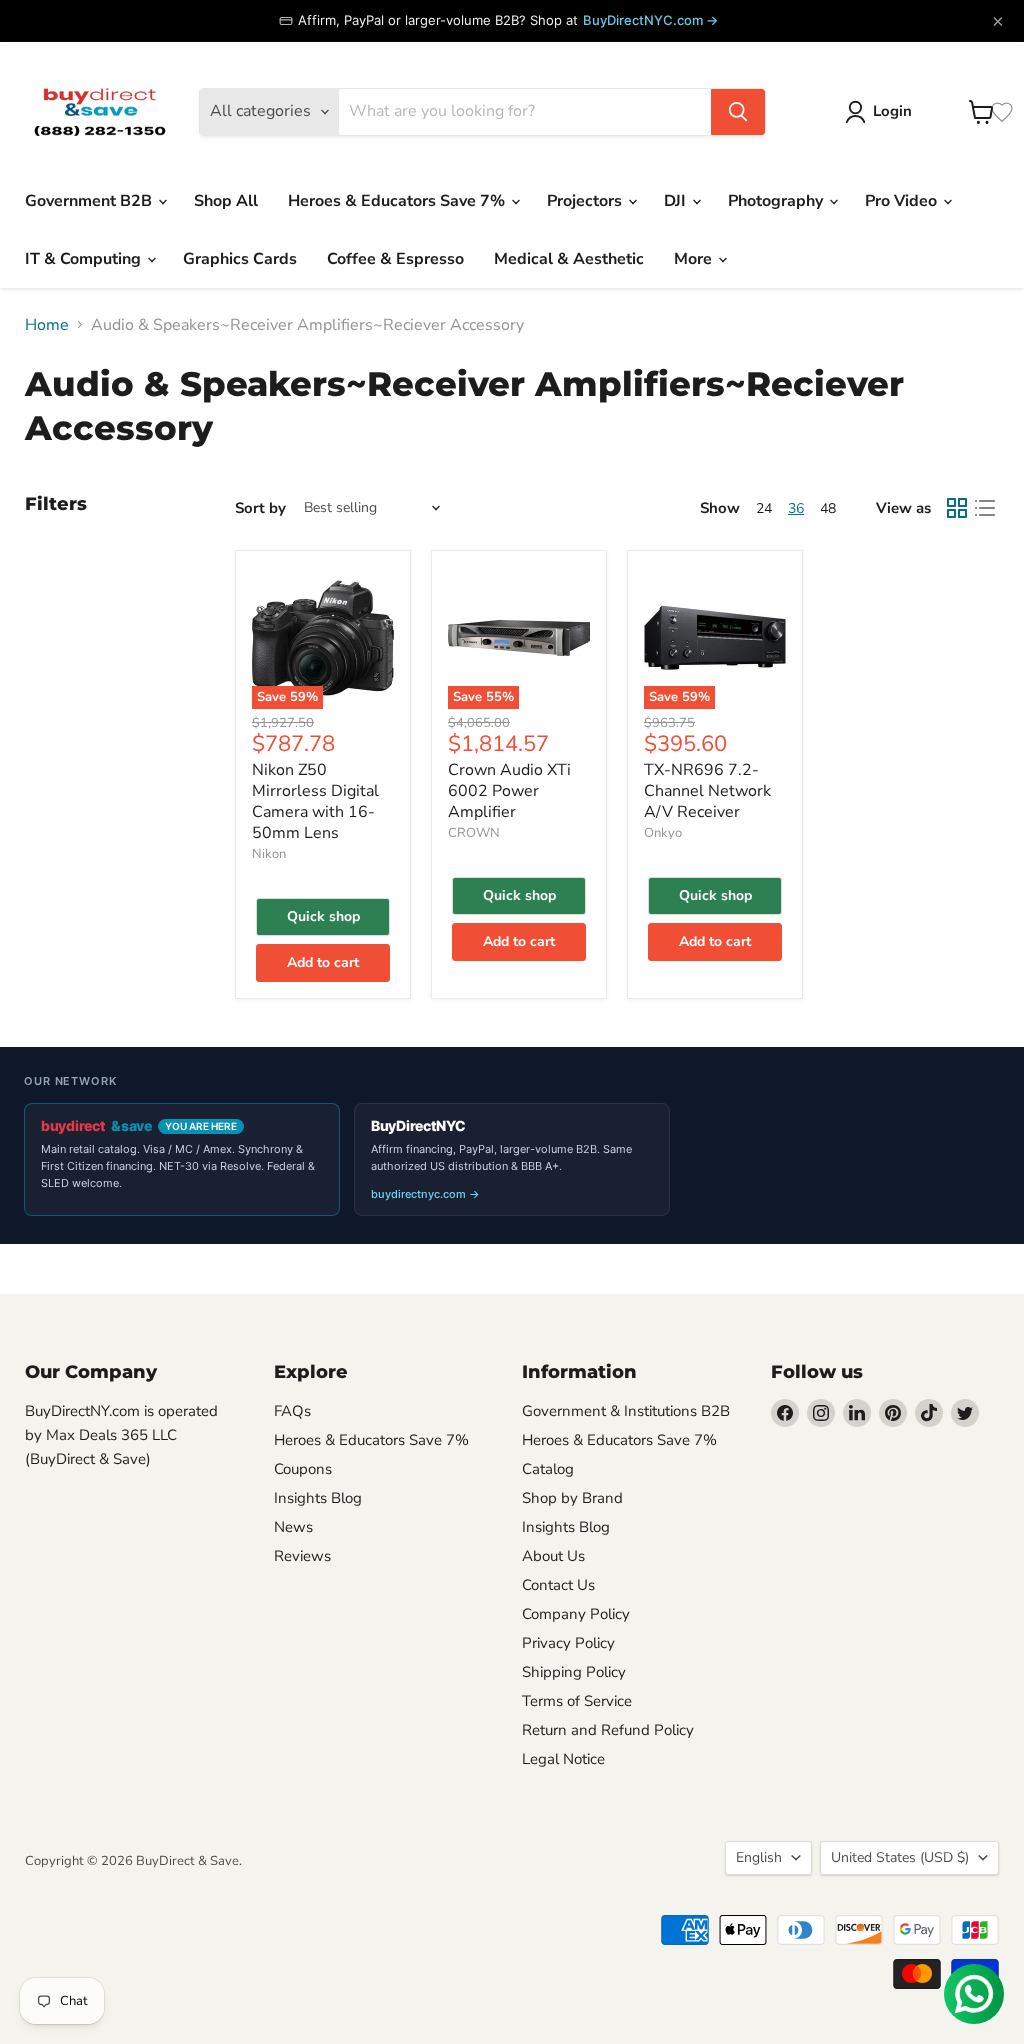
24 (764, 508)
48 (828, 508)
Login (892, 111)
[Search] (738, 112)
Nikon (269, 854)
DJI (677, 201)
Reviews (302, 1556)
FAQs (292, 1411)
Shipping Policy (574, 1672)
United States (900, 1857)
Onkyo (663, 833)
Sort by (260, 508)
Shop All (226, 201)
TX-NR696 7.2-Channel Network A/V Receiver (707, 791)
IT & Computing (85, 259)
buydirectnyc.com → (425, 1194)
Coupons (303, 1469)
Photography (777, 201)
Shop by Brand (572, 1498)
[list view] (985, 508)
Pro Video (903, 201)
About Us (553, 1556)
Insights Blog (318, 1498)
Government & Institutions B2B (626, 1411)
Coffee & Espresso (395, 259)
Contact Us (558, 1585)
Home (47, 325)
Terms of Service (577, 1701)
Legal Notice (563, 1759)
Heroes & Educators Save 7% (398, 201)
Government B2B (90, 201)
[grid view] (957, 508)
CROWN (474, 833)
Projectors (586, 201)
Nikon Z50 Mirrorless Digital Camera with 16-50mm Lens (315, 801)
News (293, 1527)
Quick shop (323, 916)
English (759, 1857)
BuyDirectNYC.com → (650, 20)
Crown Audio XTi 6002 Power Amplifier (509, 791)
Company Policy (576, 1614)
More (695, 259)
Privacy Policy (568, 1643)
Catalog (548, 1469)
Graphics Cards (240, 259)
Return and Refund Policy (608, 1730)
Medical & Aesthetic (569, 259)
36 (796, 508)
